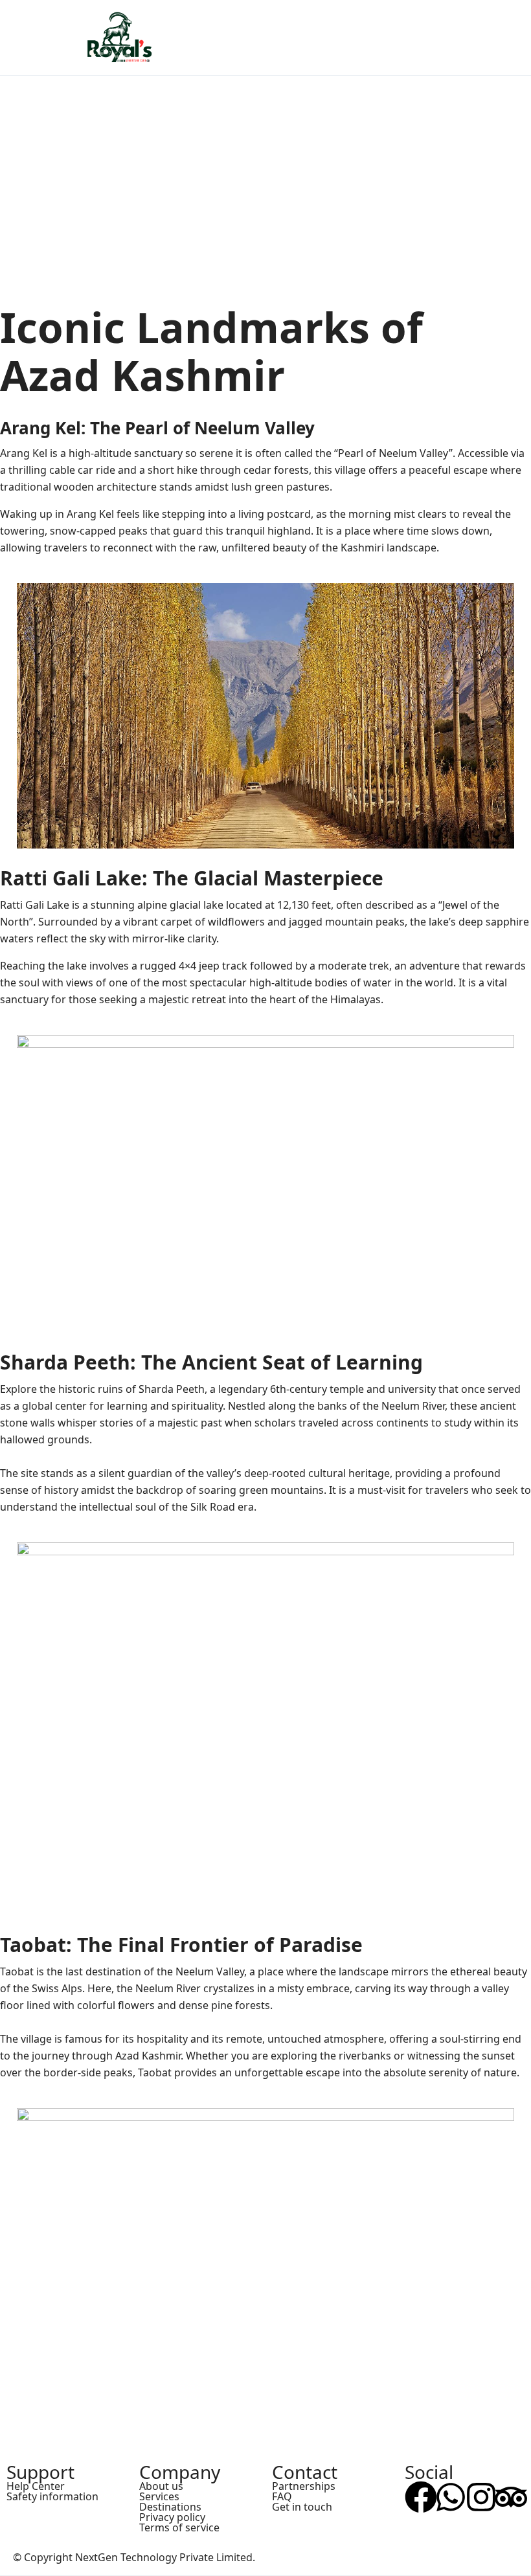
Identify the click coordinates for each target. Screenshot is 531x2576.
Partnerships (304, 2486)
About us (161, 2486)
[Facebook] (421, 2497)
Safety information (52, 2496)
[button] (475, 38)
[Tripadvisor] (511, 2497)
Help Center (36, 2486)
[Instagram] (481, 2497)
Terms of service (179, 2527)
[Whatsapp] (451, 2497)
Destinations (170, 2507)
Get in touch (302, 2507)
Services (159, 2496)
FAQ (282, 2496)
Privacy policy (172, 2517)
